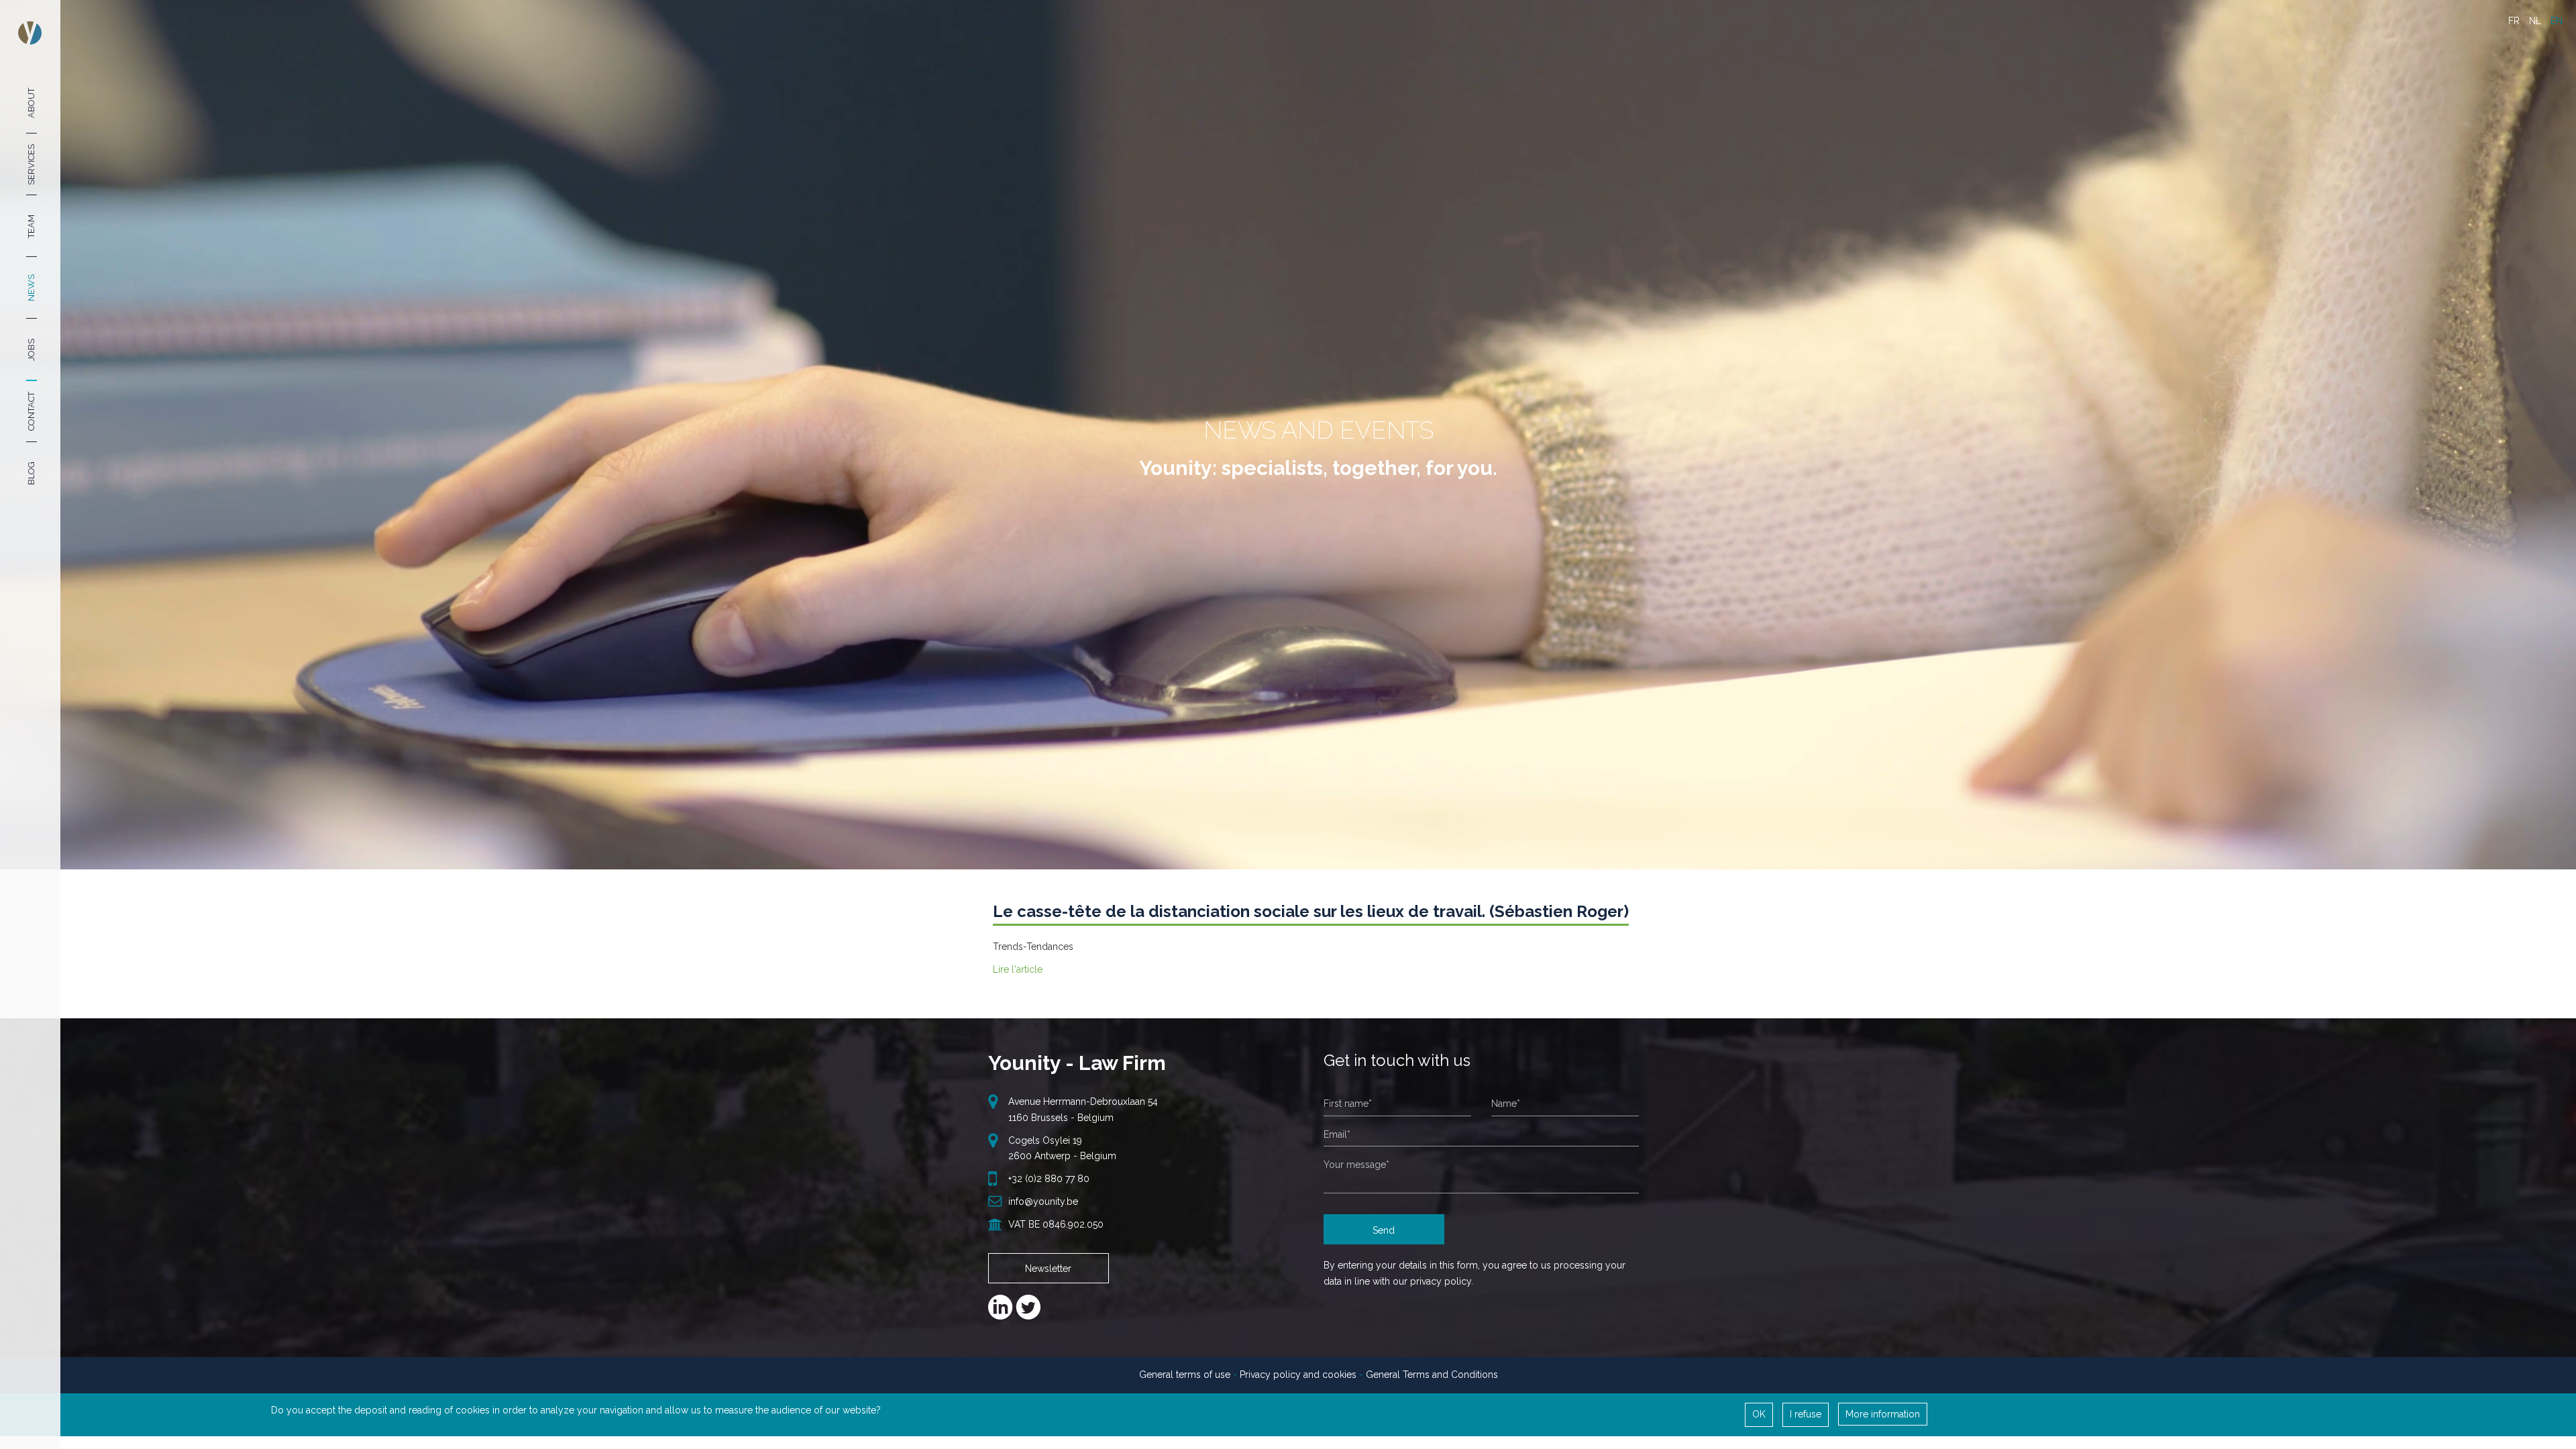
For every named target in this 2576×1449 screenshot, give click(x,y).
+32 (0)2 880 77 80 (1049, 1179)
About (31, 102)
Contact (31, 411)
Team (31, 226)
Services (31, 164)
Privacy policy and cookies (1298, 1375)
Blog (31, 473)
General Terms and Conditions (1432, 1375)
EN (2557, 21)
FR (2514, 21)
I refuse (1806, 1414)
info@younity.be (1043, 1201)
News (31, 288)
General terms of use (1185, 1375)
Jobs (31, 350)
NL (2535, 21)
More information (1883, 1414)
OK (1759, 1414)
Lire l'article (1018, 969)
